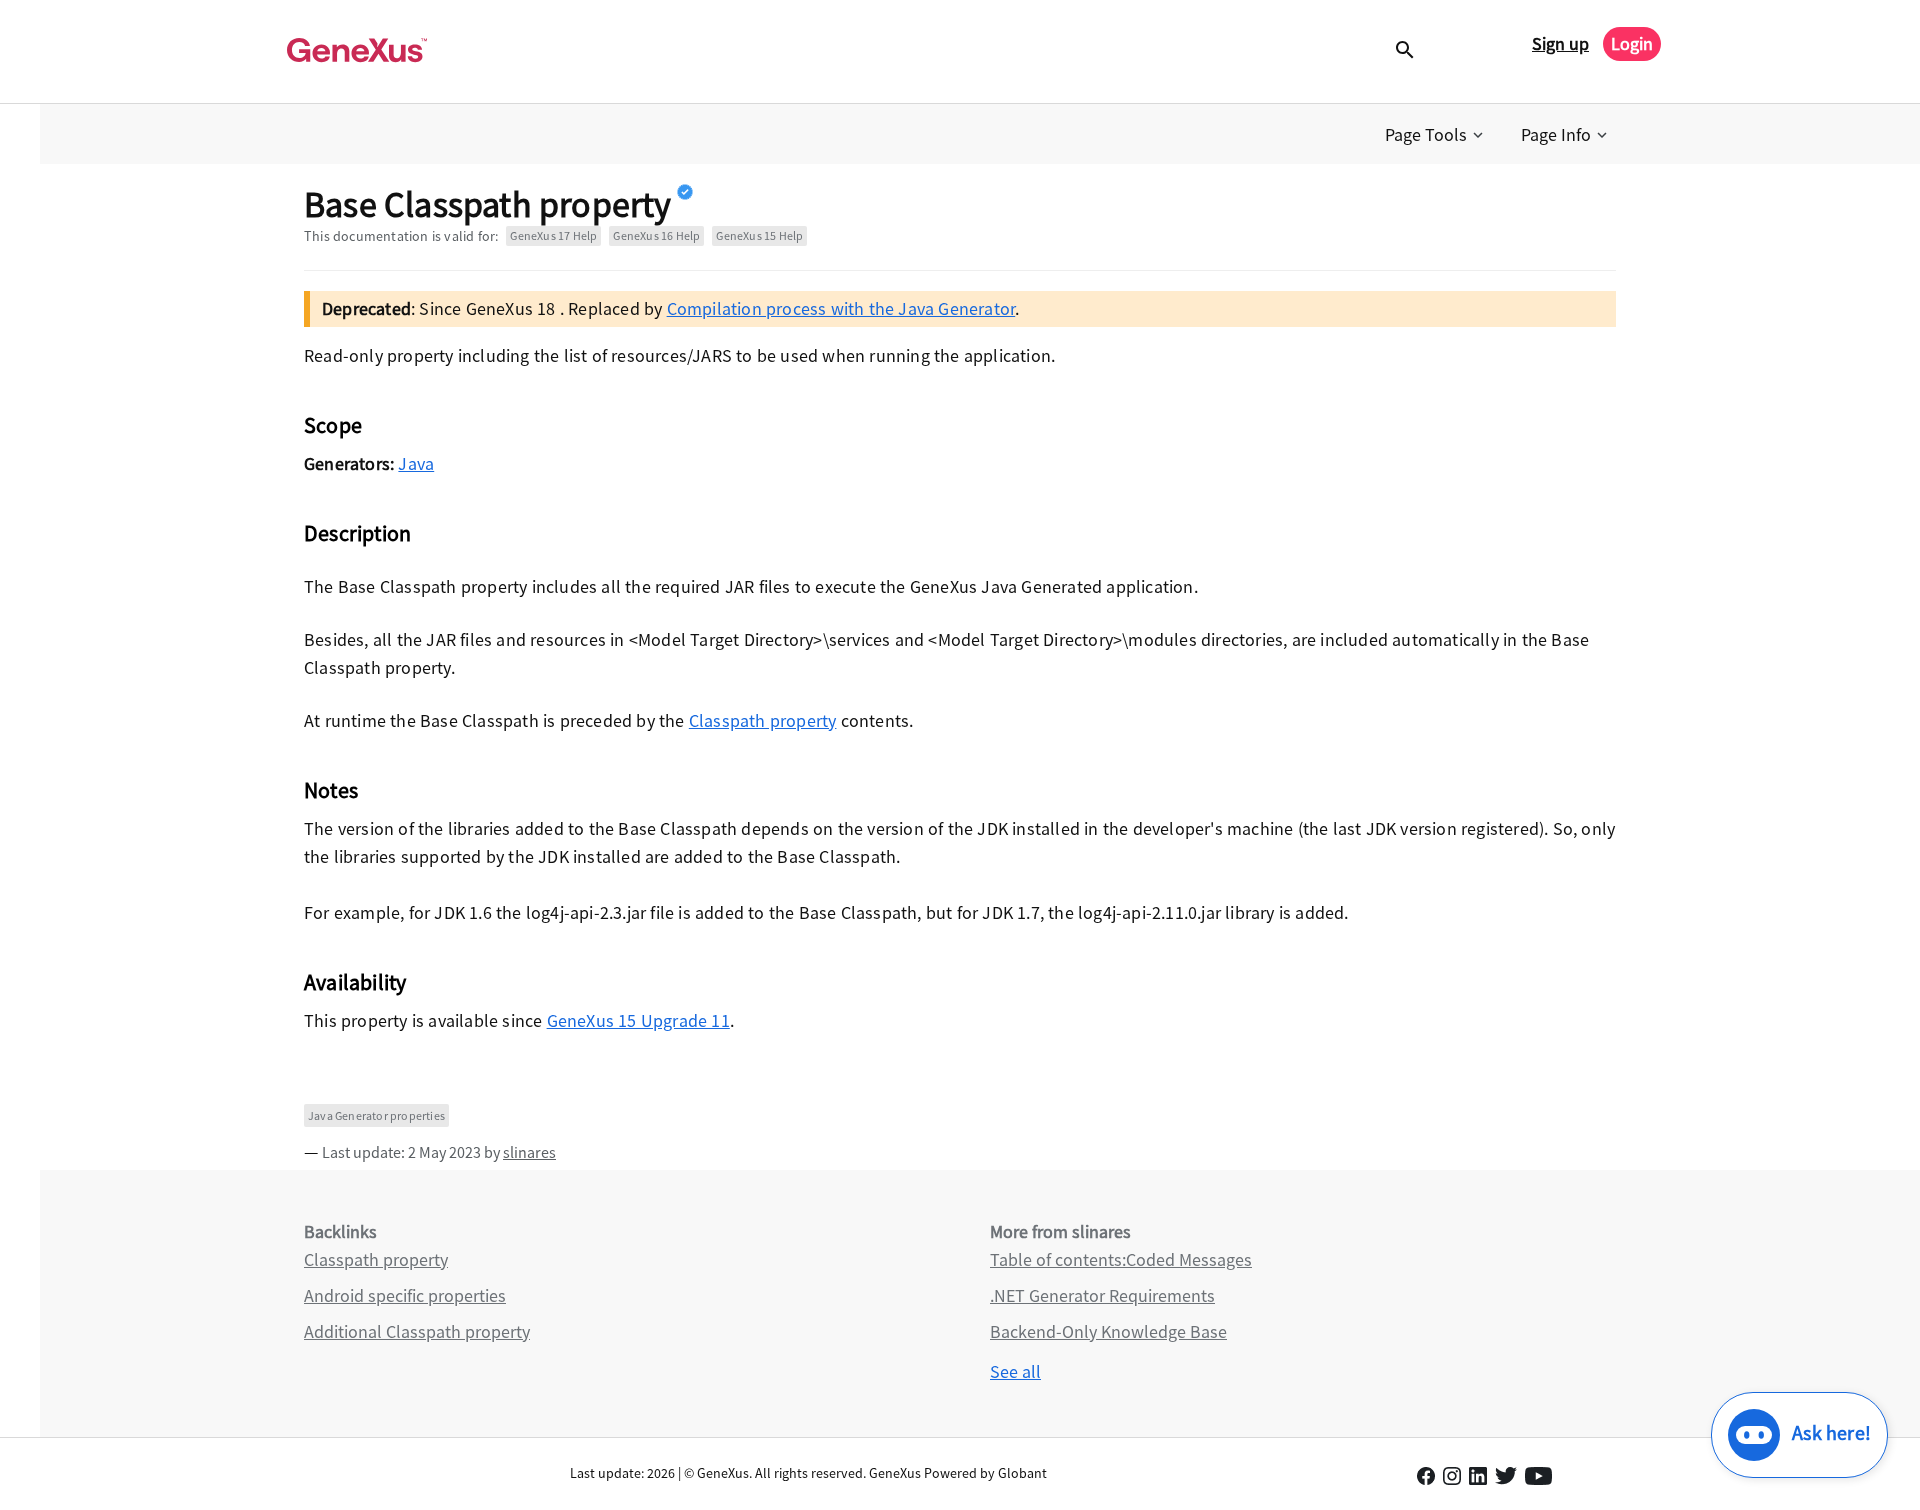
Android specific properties (405, 1295)
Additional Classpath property (417, 1331)
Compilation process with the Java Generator (841, 308)
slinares (529, 1152)
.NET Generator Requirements (1102, 1295)
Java (416, 463)
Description (357, 533)
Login (1632, 43)
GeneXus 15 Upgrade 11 (638, 1020)
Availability (355, 982)
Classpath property (763, 720)
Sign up (1560, 43)
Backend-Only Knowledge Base (1108, 1331)
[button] (1436, 135)
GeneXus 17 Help (553, 235)
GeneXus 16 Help (656, 235)
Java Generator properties (376, 1115)
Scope (333, 425)
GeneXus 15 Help (759, 235)
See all (1015, 1371)
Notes (331, 790)
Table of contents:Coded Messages (1121, 1259)
